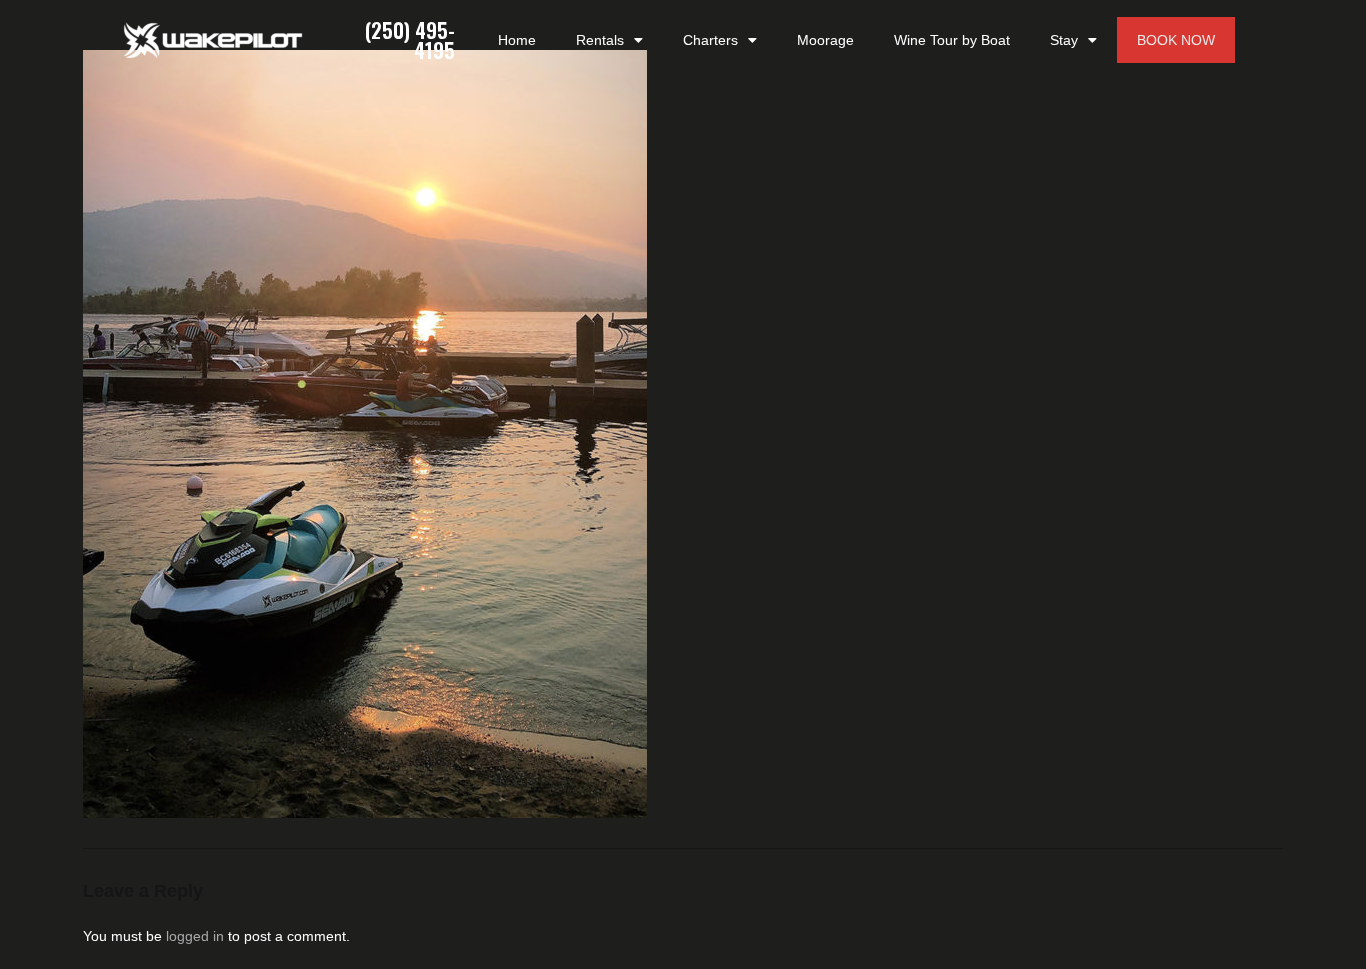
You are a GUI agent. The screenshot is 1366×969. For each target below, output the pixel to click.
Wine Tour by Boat (952, 40)
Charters (710, 40)
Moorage (825, 40)
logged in (195, 936)
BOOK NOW (1176, 40)
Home (517, 40)
